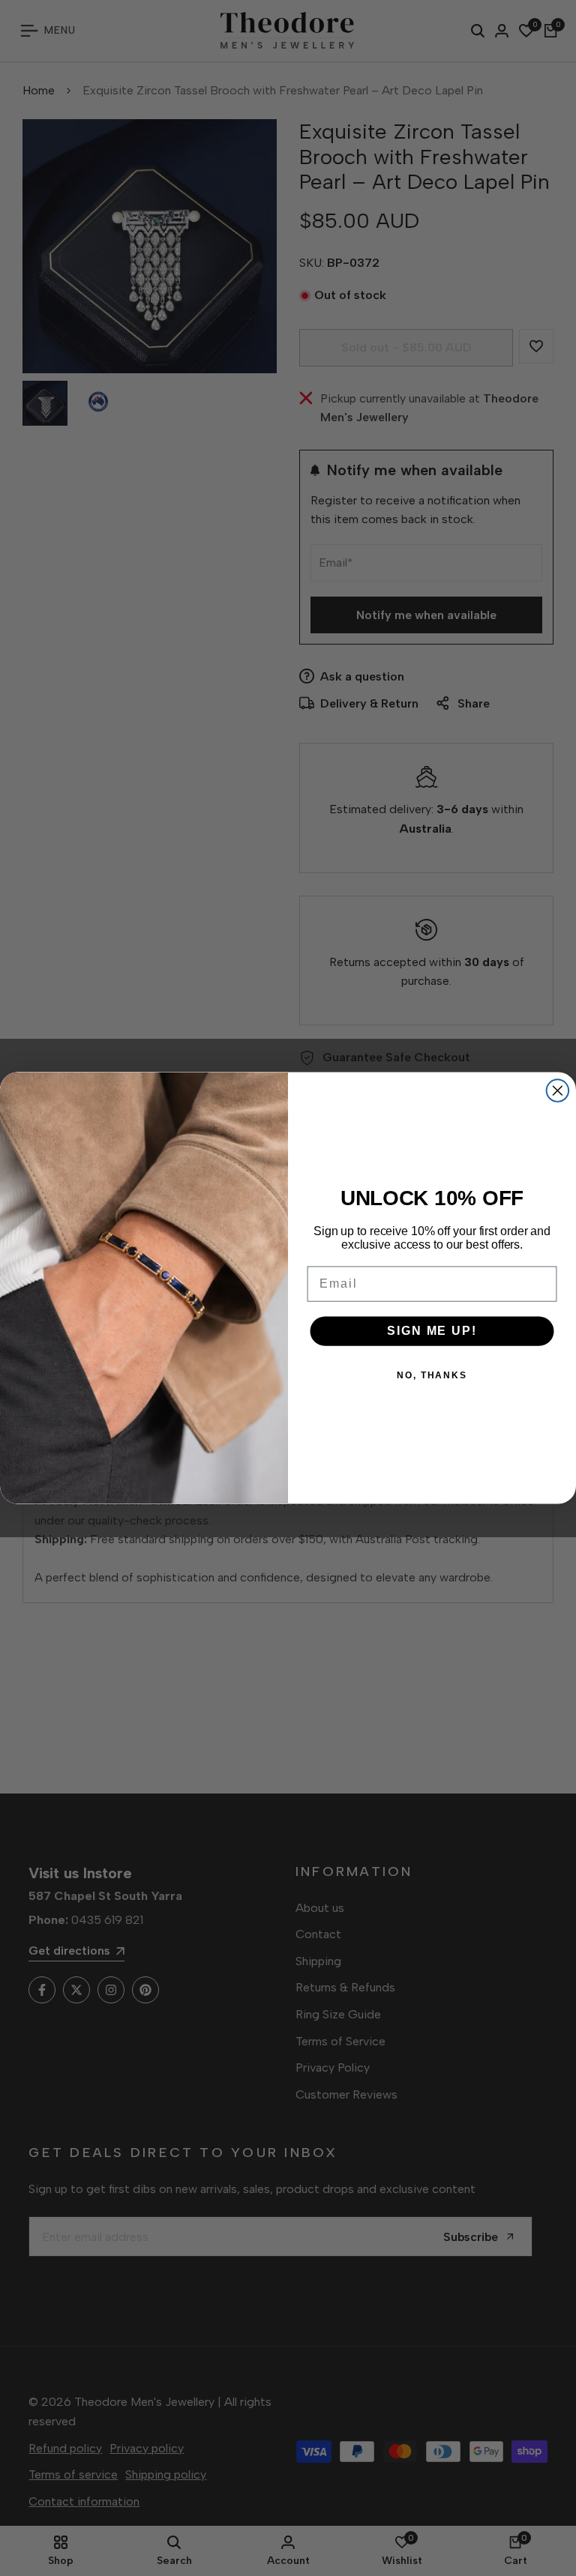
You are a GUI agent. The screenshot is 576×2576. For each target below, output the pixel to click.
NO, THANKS (432, 1375)
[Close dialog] (558, 1091)
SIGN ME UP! (432, 1331)
